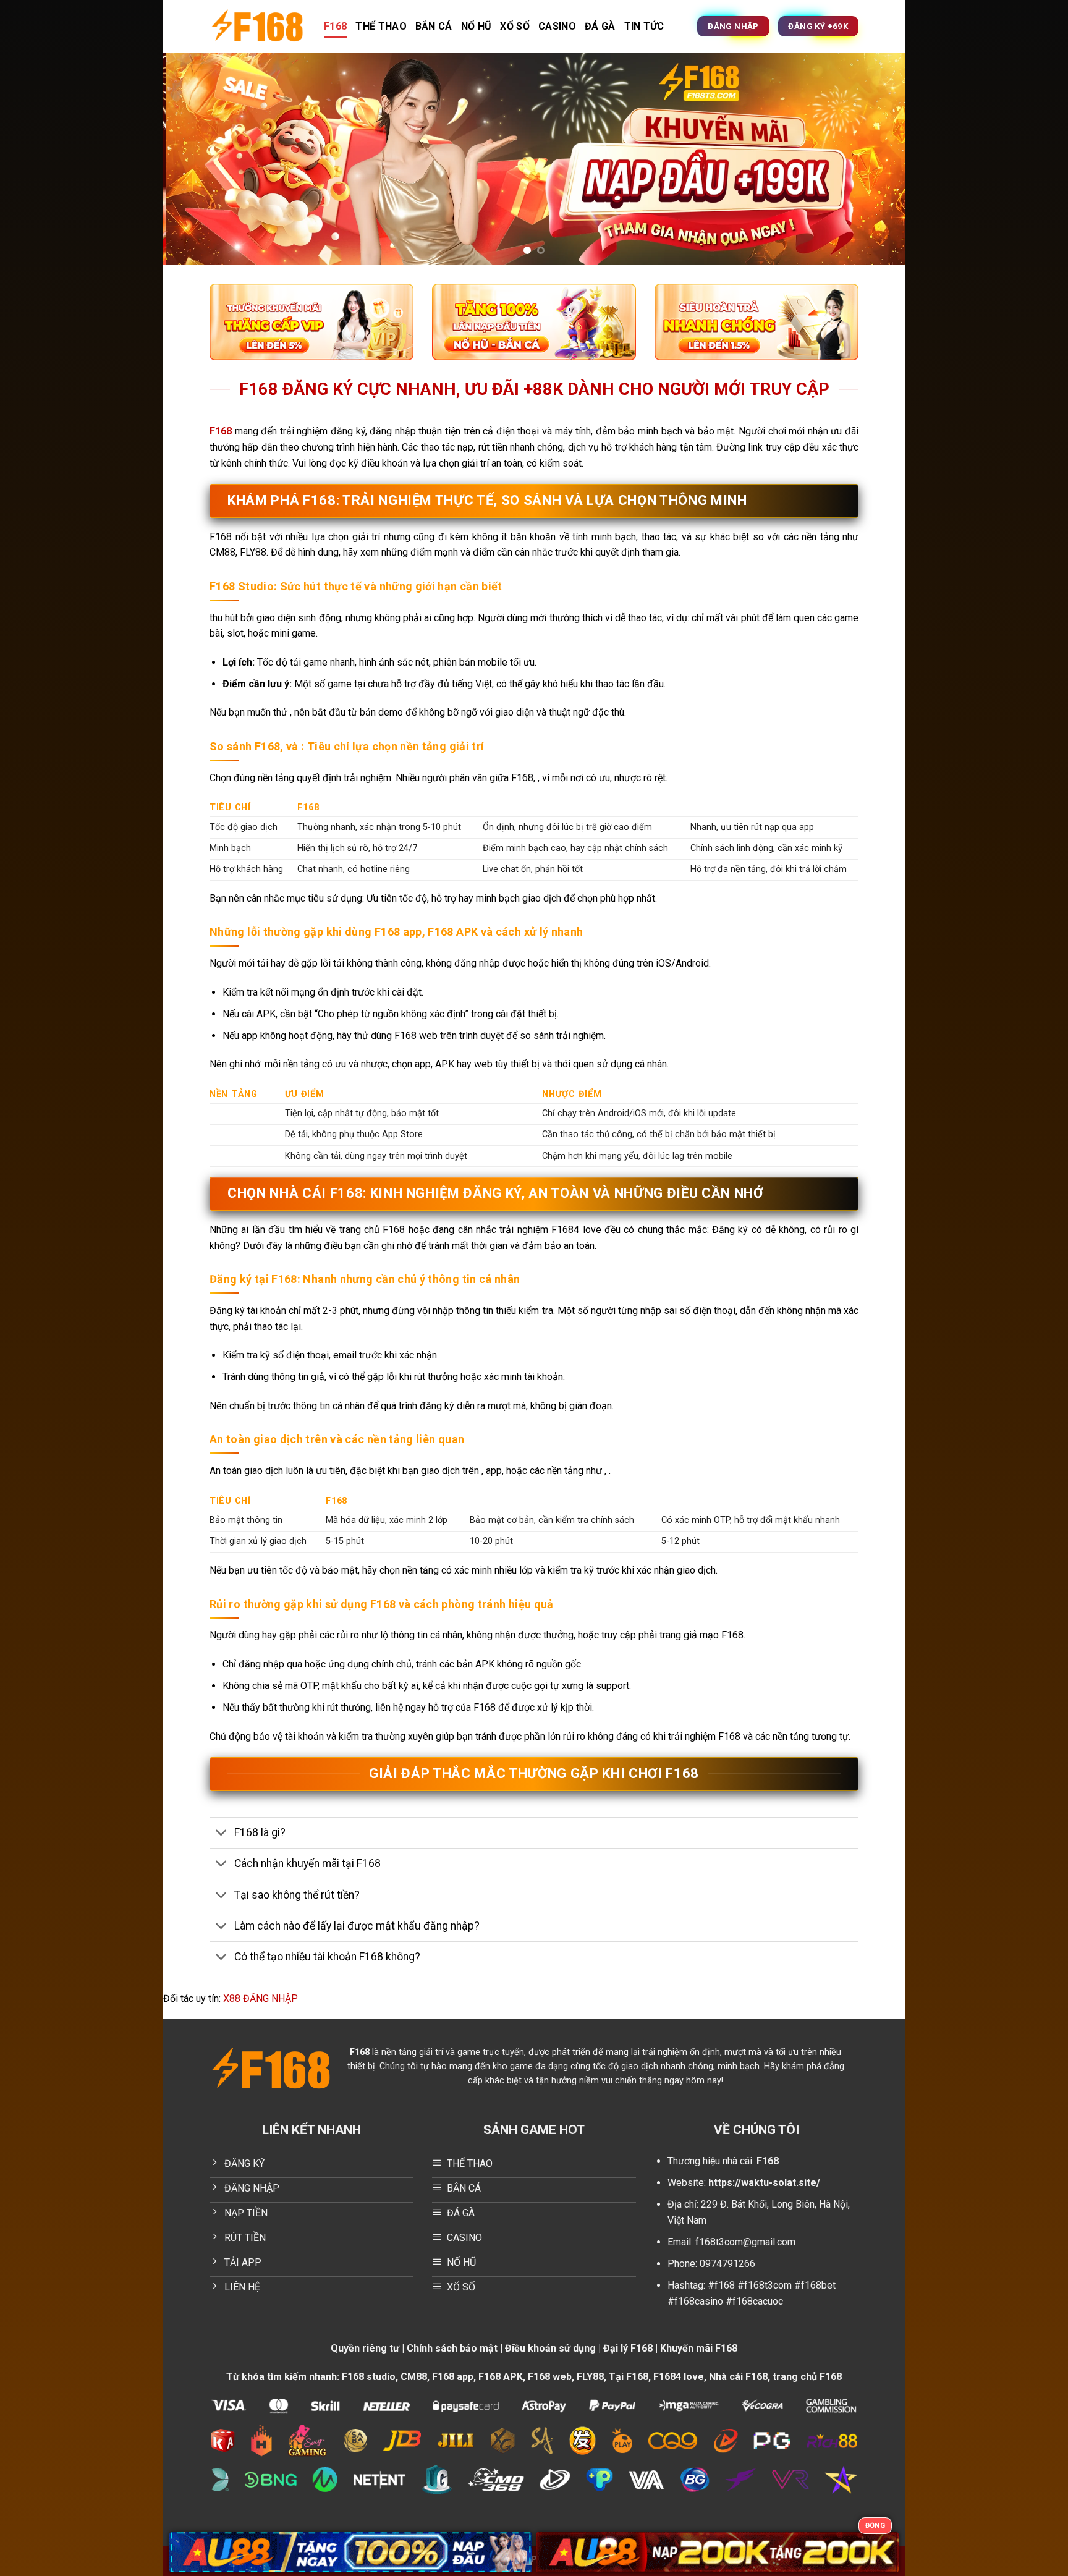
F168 (335, 26)
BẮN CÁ (434, 26)
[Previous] (193, 159)
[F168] (257, 26)
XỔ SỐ (515, 26)
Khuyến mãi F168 (699, 2348)
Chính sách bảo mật (452, 2348)
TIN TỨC (644, 26)
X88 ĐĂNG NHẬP (261, 1998)
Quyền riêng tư (365, 2348)
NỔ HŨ (477, 26)
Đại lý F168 (628, 2348)
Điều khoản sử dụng (550, 2348)
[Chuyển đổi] (222, 1834)
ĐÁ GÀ (600, 26)
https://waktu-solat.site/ (764, 2183)
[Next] (875, 159)
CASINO (557, 26)
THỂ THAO (381, 26)
